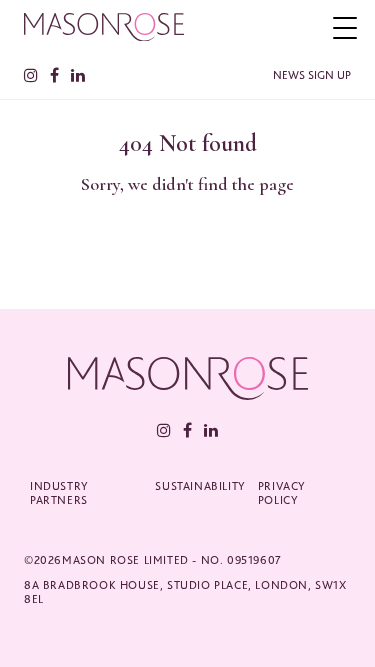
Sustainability (200, 486)
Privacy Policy (282, 493)
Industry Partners (59, 493)
